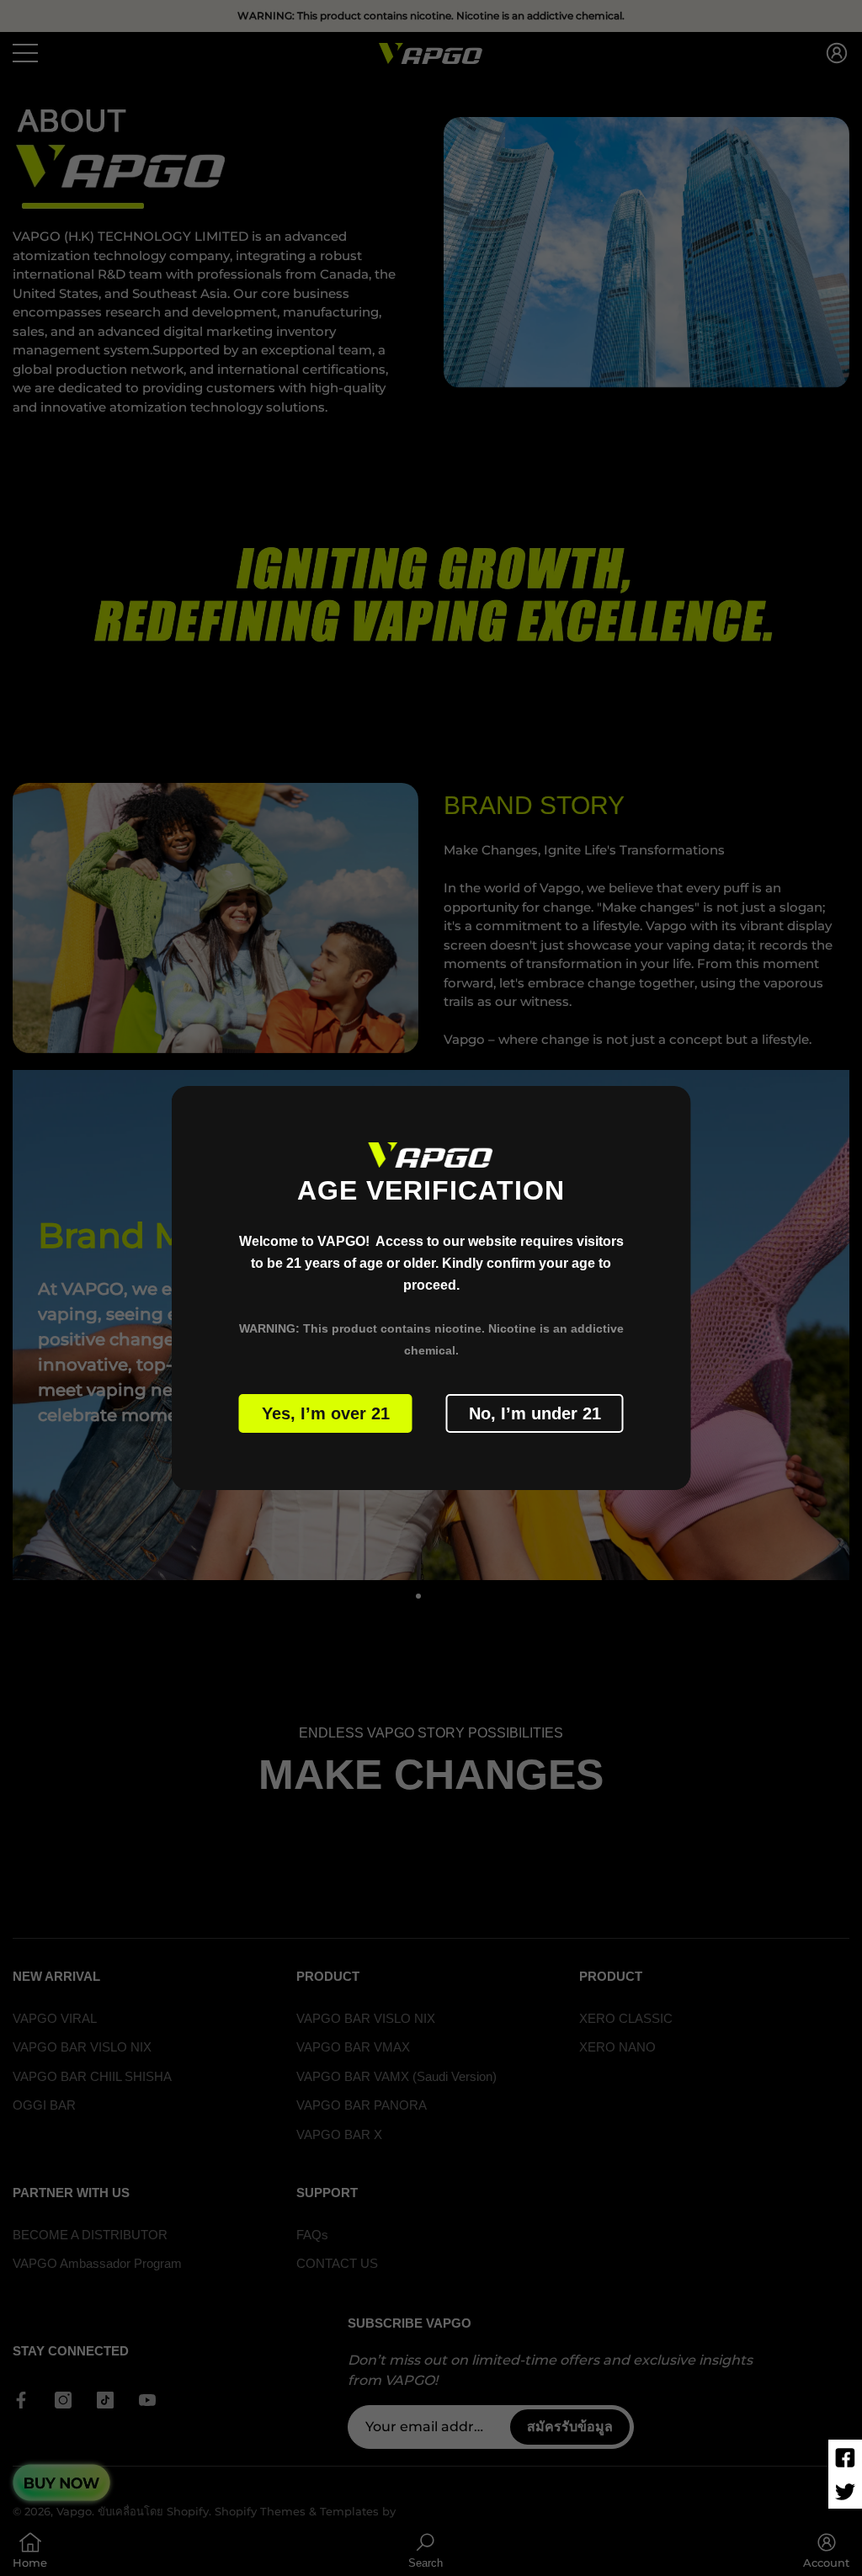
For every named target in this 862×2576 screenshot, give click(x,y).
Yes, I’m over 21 (326, 1413)
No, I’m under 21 (535, 1413)
